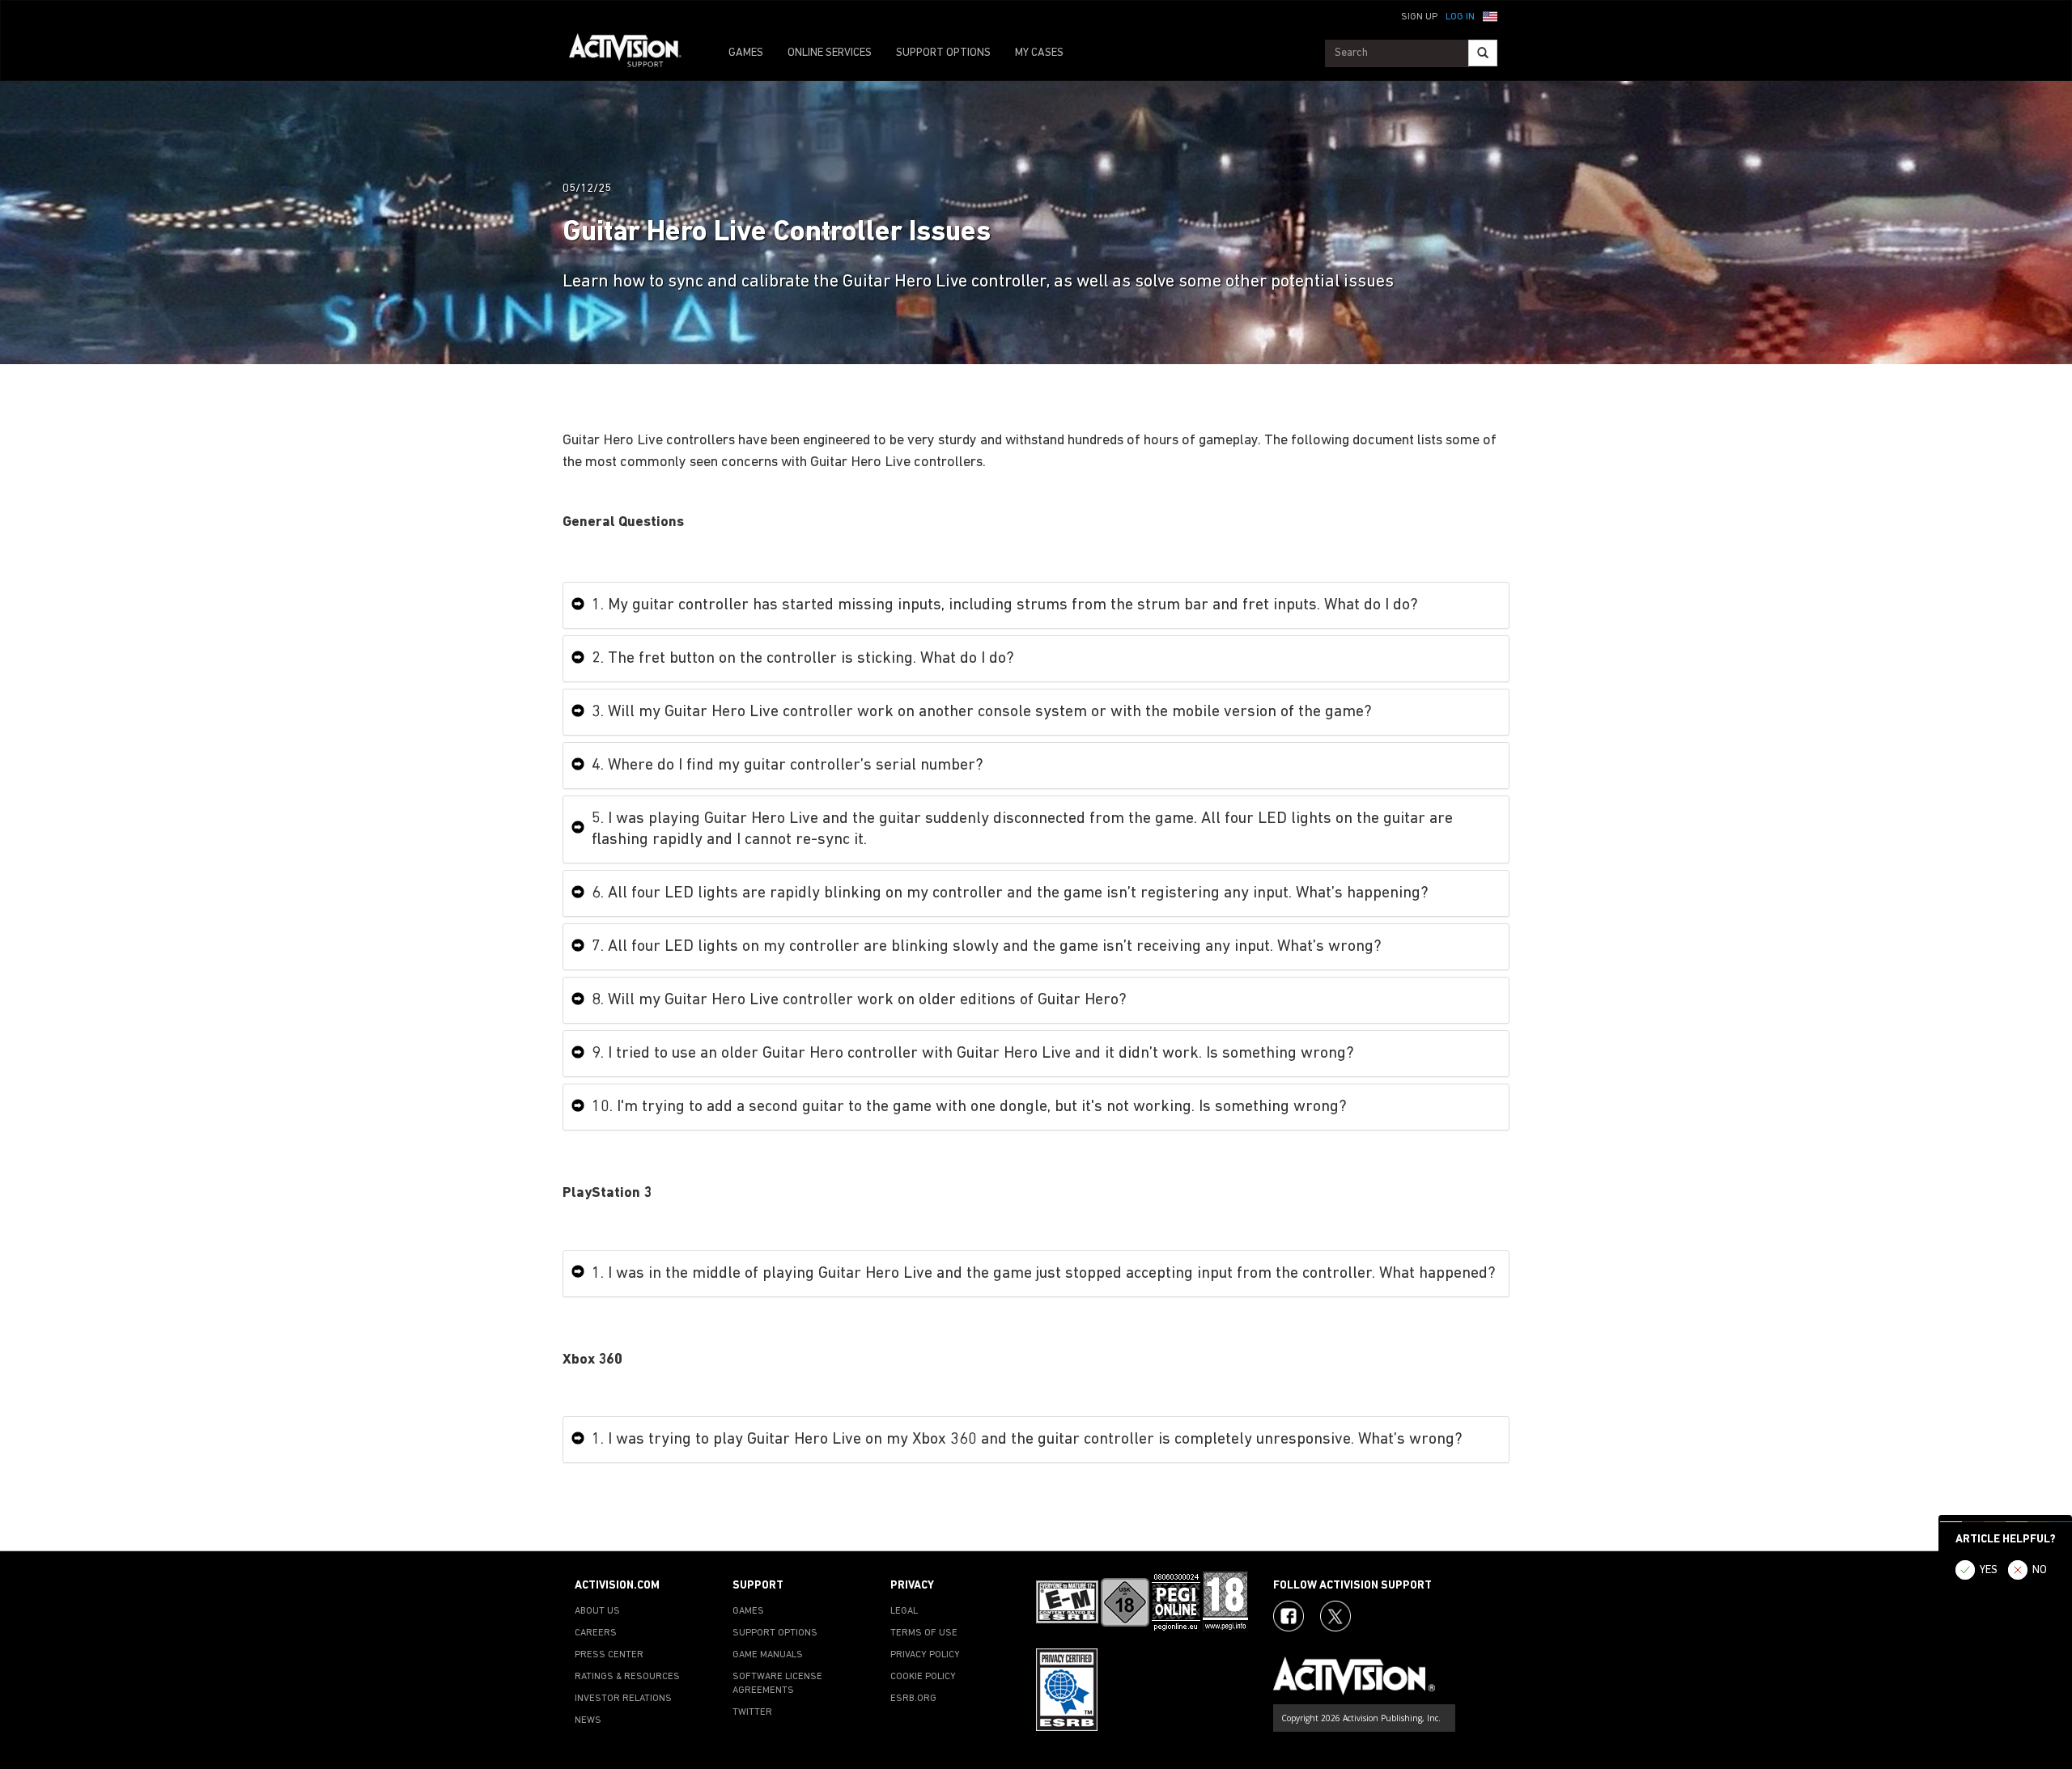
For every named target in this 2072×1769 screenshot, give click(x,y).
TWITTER (752, 1712)
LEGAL (904, 1611)
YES (1989, 1570)
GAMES (746, 53)
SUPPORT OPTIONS (943, 53)
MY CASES (1039, 53)
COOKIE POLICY (923, 1677)
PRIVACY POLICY (925, 1655)
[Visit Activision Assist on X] (1335, 1616)
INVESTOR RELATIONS (623, 1699)
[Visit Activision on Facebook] (1289, 1616)
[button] (1490, 15)
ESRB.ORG (913, 1699)
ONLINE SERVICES (830, 53)
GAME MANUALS (768, 1655)
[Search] (1483, 53)
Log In (1460, 17)
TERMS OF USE (924, 1633)
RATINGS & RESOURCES (627, 1677)
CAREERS (596, 1633)
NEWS (588, 1720)
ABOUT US (597, 1611)
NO (2040, 1570)
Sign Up (1419, 17)
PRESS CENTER (609, 1655)
